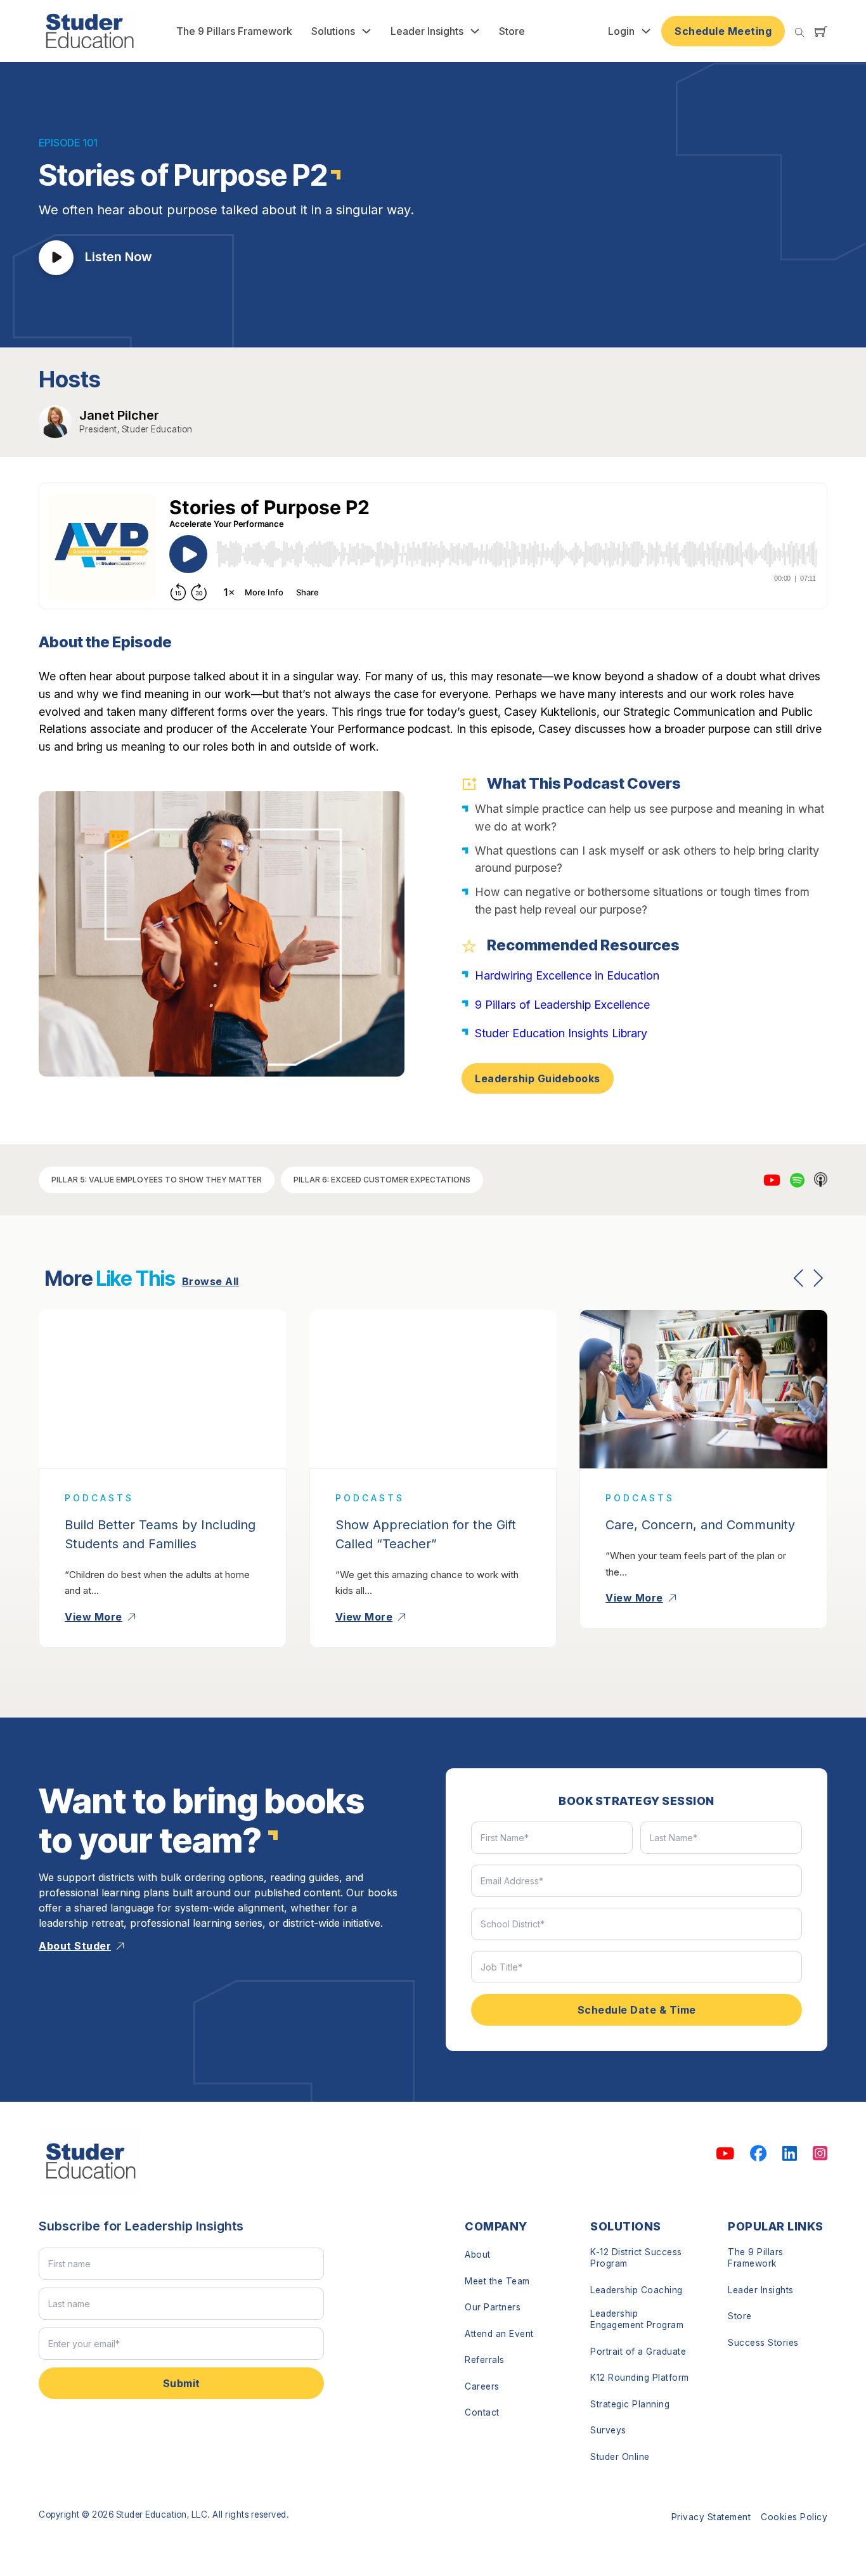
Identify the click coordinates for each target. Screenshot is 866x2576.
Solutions (333, 31)
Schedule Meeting (723, 31)
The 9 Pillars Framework (234, 31)
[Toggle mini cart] (821, 31)
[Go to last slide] (799, 1278)
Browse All (210, 1281)
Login (621, 31)
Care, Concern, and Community (700, 1525)
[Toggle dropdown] (366, 31)
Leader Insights (427, 31)
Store (512, 31)
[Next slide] (818, 1278)
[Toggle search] (800, 33)
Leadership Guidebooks (538, 1078)
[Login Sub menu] (646, 31)
